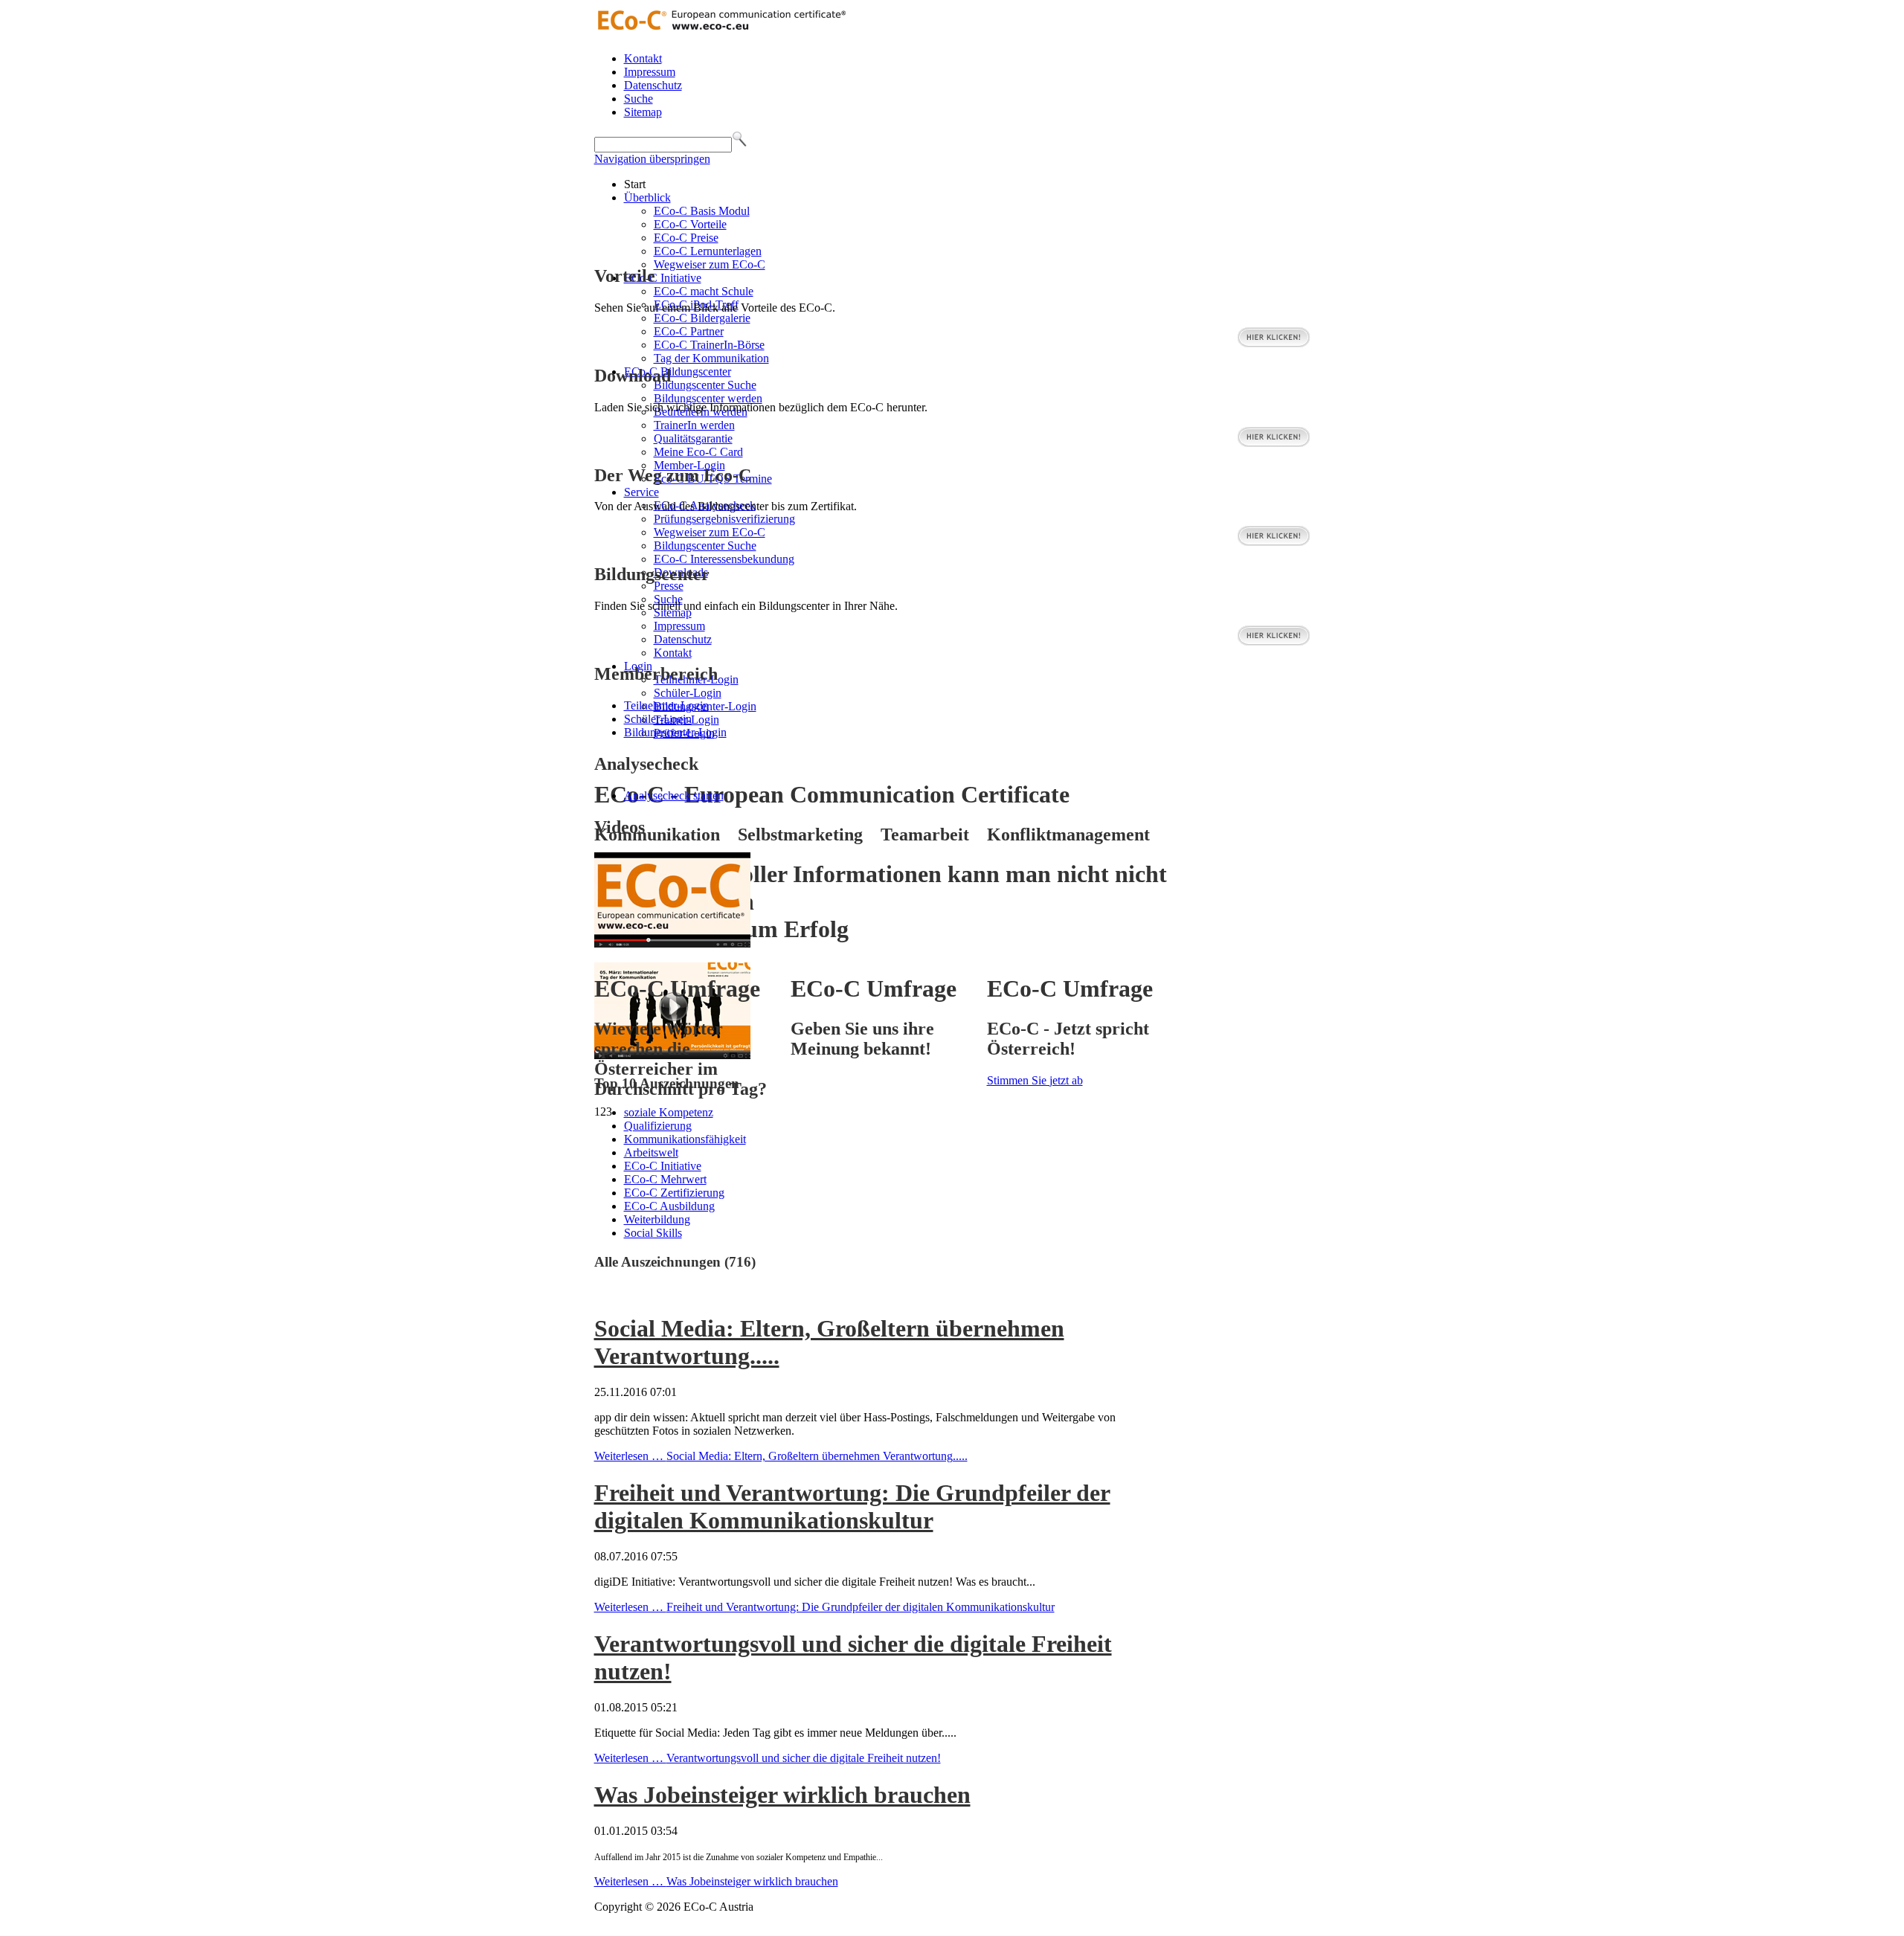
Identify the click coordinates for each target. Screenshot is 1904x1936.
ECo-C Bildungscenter (678, 372)
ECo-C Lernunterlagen (708, 251)
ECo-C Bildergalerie (702, 318)
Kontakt (643, 58)
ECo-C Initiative (663, 278)
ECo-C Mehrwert (665, 1179)
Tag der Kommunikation (711, 358)
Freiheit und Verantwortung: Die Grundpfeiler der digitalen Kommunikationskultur (852, 1506)
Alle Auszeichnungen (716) (675, 1262)
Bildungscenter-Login (675, 732)
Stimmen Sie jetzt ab (1035, 1080)
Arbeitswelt (651, 1152)
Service (641, 492)
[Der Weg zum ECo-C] (1274, 543)
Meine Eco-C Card (698, 452)
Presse (669, 586)
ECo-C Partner (689, 331)
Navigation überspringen (652, 159)
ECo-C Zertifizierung (674, 1193)
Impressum (650, 72)
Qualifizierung (658, 1126)
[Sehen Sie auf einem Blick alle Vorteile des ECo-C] (1274, 344)
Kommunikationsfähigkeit (685, 1139)
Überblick (647, 197)
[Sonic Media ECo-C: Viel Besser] (672, 943)
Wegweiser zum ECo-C (710, 264)
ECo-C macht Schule (704, 291)
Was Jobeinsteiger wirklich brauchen (782, 1795)
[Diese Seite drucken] (600, 1292)
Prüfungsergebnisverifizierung (724, 519)
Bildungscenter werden (708, 398)
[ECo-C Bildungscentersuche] (1274, 642)
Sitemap (643, 112)
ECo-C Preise (686, 238)
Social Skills (653, 1233)
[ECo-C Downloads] (1274, 444)
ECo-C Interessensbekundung (724, 559)
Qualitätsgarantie (693, 438)
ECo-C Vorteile (690, 224)
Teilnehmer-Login (666, 705)
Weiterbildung (657, 1219)
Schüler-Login (688, 693)
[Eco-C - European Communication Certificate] (721, 33)
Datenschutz (653, 85)
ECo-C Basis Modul (702, 211)
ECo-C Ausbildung (669, 1206)
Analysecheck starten (674, 795)
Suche (639, 99)
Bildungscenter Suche (705, 385)
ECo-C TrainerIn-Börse (709, 345)
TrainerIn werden (694, 425)
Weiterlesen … (781, 1456)
